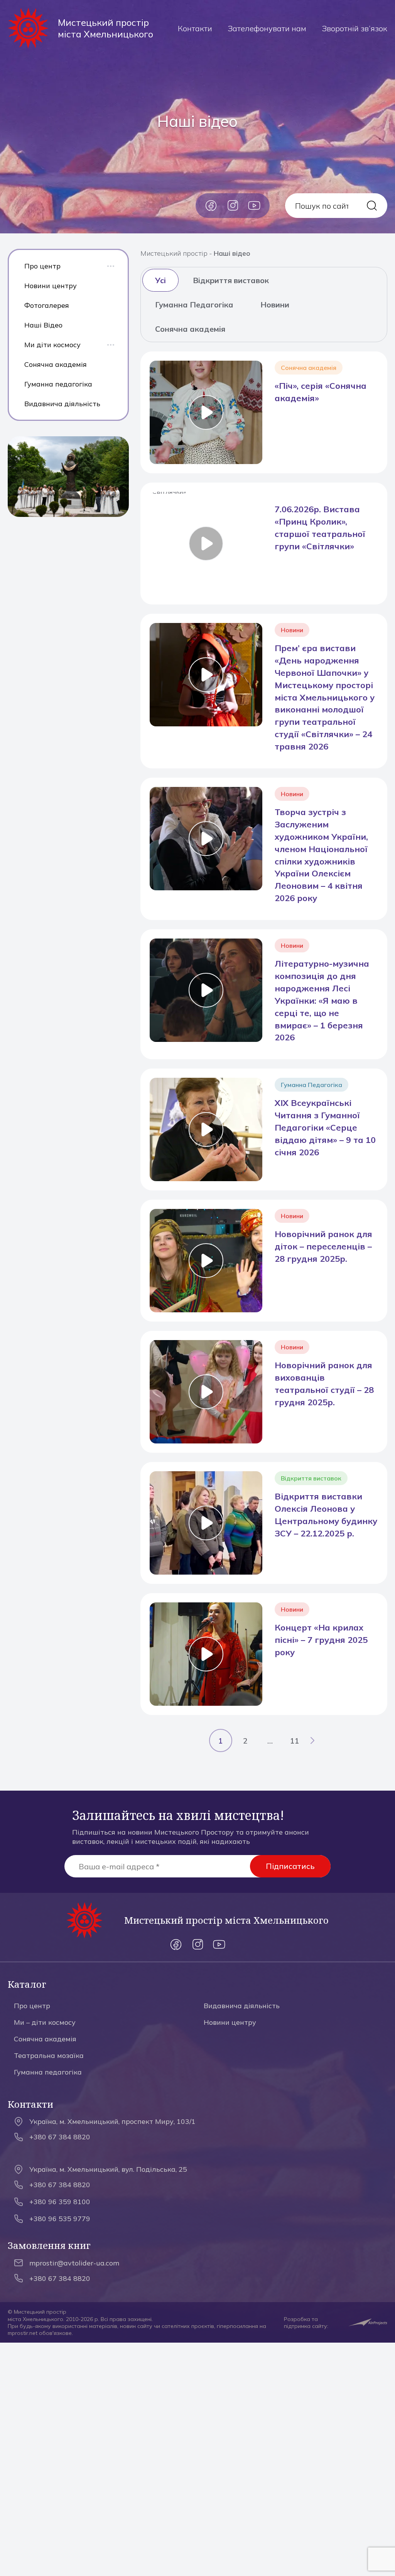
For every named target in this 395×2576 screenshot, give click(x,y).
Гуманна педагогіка (58, 384)
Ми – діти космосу (45, 2022)
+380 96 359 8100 (60, 2202)
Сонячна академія (56, 364)
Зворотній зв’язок (354, 28)
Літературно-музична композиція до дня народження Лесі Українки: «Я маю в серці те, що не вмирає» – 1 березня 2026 (322, 1000)
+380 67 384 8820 (60, 2137)
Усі (160, 280)
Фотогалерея (47, 305)
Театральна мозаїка (49, 2055)
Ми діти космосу (52, 345)
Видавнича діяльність (62, 404)
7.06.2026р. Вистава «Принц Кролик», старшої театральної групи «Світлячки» (320, 528)
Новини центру (51, 286)
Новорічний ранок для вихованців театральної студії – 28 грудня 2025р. (324, 1384)
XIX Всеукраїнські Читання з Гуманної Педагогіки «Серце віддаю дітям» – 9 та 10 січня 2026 (325, 1128)
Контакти (195, 28)
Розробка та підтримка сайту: (306, 2323)
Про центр (42, 266)
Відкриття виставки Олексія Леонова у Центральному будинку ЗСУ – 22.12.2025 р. (326, 1515)
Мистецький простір (174, 253)
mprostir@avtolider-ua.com (74, 2263)
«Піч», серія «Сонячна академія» (321, 392)
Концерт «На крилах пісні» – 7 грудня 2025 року (321, 1640)
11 (295, 1741)
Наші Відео (43, 325)
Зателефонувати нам (267, 28)
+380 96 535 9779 (60, 2219)
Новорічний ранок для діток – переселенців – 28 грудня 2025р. (323, 1246)
